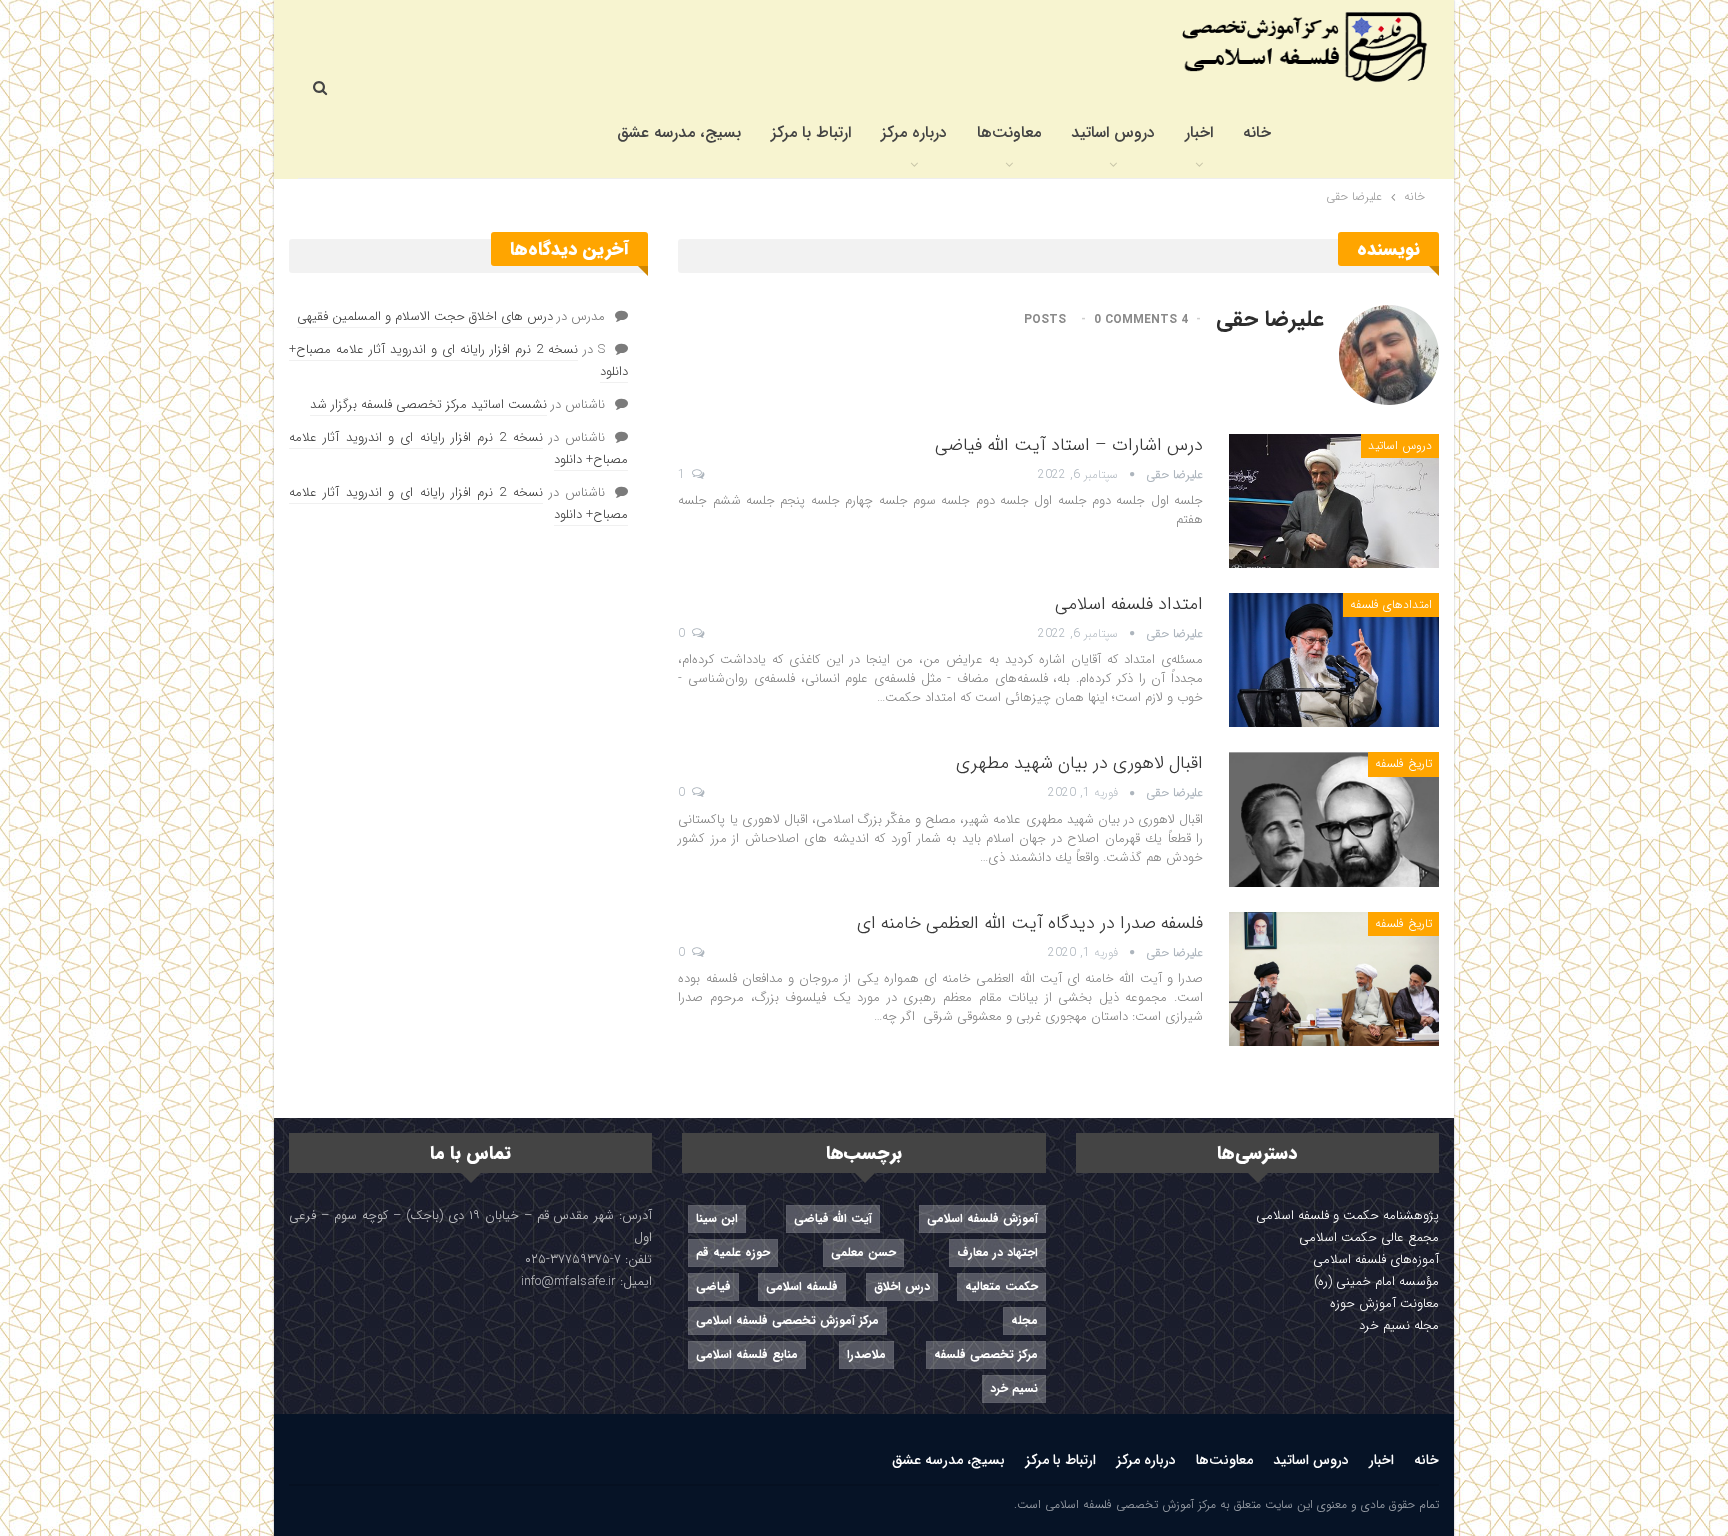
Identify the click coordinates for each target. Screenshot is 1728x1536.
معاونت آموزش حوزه (1384, 1303)
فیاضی (713, 1286)
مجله (1024, 1320)
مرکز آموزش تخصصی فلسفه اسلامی (787, 1320)
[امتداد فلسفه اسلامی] (1334, 660)
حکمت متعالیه (1001, 1286)
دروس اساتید (1113, 132)
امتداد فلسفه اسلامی (1129, 604)
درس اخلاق (902, 1286)
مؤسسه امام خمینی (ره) (1376, 1281)
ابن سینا (717, 1218)
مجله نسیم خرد (1399, 1325)
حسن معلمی (863, 1252)
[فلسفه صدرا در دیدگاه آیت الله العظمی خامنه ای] (1334, 979)
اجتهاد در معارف (997, 1252)
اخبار (1199, 132)
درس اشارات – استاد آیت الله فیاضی (1069, 445)
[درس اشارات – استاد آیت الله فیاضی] (1334, 501)
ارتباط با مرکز (811, 132)
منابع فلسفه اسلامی (747, 1354)
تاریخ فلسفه (1403, 763)
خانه (1257, 132)
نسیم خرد (1014, 1388)
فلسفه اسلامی (802, 1286)
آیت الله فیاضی (833, 1218)
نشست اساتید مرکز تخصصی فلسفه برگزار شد (428, 404)
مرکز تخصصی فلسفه (986, 1354)
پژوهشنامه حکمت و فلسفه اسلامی (1347, 1215)
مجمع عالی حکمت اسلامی (1369, 1237)
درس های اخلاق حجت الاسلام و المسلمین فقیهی (425, 316)
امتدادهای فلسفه (1391, 604)
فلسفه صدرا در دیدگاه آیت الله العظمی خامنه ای (1030, 923)
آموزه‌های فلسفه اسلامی (1376, 1259)
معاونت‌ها (1009, 132)
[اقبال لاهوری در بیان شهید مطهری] (1334, 819)
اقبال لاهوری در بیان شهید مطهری (1079, 763)
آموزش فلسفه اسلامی (982, 1218)
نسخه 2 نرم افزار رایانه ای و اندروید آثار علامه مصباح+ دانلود (458, 360)
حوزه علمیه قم (733, 1252)
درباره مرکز (914, 132)
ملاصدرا (866, 1354)
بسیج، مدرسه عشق (679, 132)
